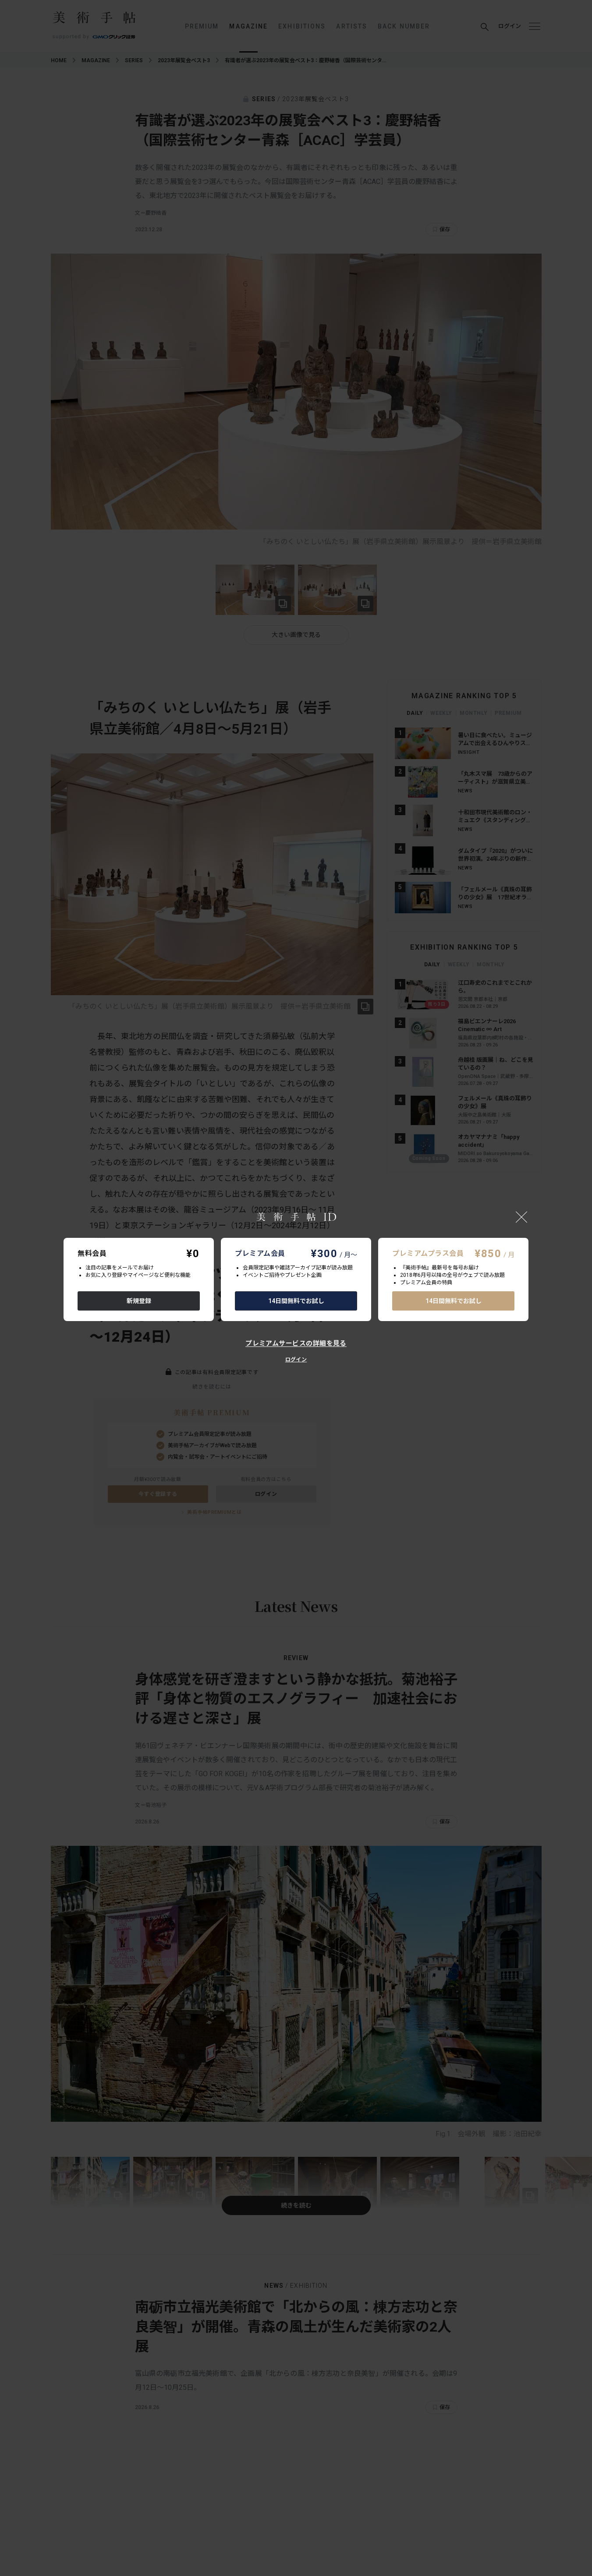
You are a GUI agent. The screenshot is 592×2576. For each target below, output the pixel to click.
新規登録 (139, 1301)
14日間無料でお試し (296, 1301)
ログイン (296, 1360)
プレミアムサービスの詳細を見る (296, 1343)
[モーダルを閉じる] (521, 1217)
